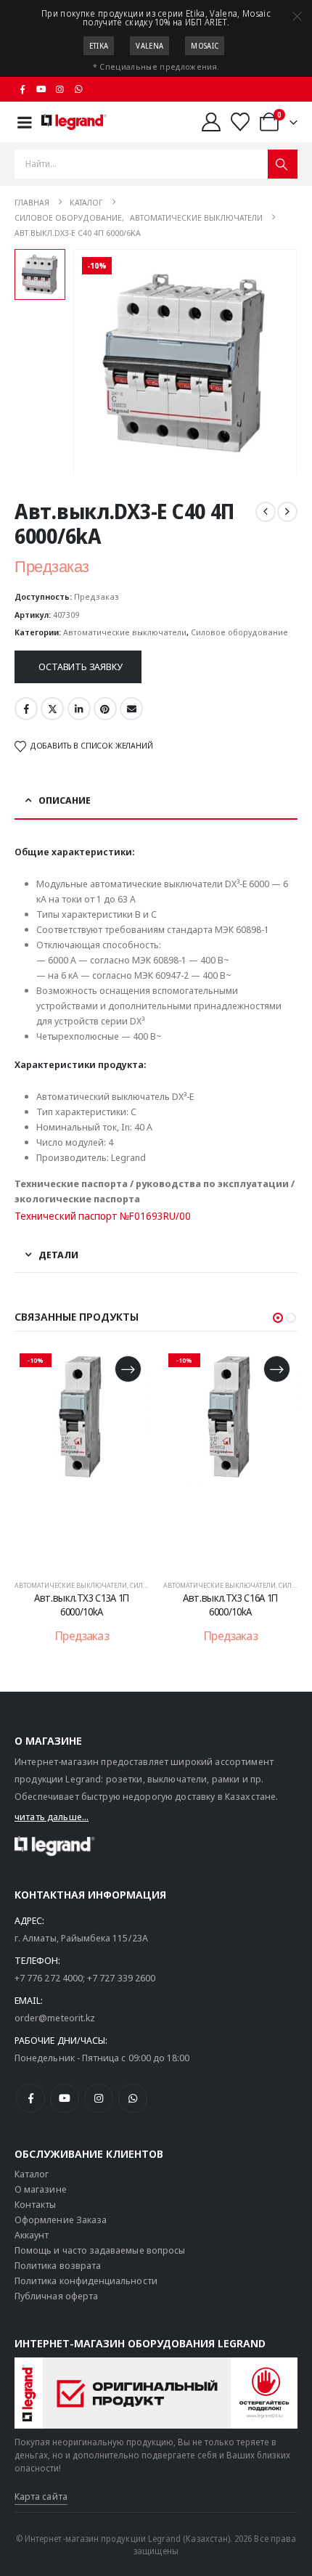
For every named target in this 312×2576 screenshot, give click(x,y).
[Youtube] (41, 89)
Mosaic (205, 46)
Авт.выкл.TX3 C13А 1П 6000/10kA (82, 1605)
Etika (99, 46)
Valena (149, 46)
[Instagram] (60, 89)
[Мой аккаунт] (211, 122)
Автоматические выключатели (125, 632)
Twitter (52, 709)
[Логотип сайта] (74, 122)
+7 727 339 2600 (121, 1978)
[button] (278, 1318)
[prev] (266, 512)
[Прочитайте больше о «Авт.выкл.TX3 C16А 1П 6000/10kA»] (277, 1369)
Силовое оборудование (239, 632)
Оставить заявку (80, 667)
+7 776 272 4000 (49, 1978)
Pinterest (105, 709)
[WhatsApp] (78, 89)
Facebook (26, 709)
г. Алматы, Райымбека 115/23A (81, 1938)
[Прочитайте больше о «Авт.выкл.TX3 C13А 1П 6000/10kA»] (128, 1369)
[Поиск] (283, 164)
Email (131, 709)
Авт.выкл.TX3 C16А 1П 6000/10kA (230, 1605)
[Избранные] (241, 122)
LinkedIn (79, 709)
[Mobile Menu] (25, 122)
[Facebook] (22, 89)
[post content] (82, 1457)
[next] (287, 512)
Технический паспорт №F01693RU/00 (103, 1216)
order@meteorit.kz (55, 2018)
